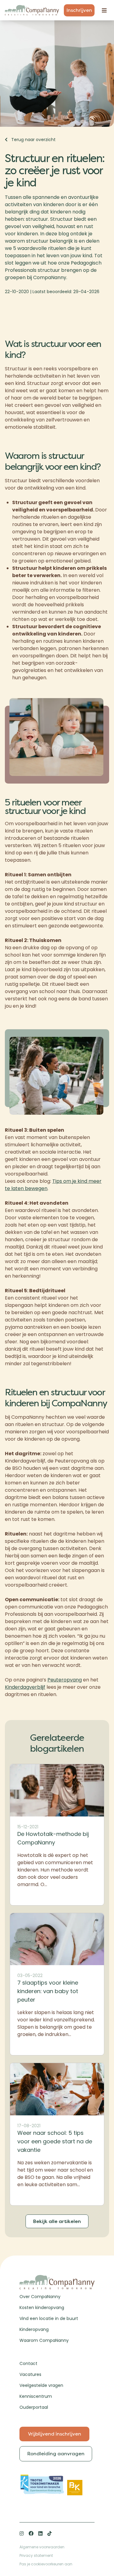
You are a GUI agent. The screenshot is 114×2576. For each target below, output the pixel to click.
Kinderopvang (34, 2329)
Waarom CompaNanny (44, 2340)
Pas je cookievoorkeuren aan (46, 2564)
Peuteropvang (65, 1680)
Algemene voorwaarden (42, 2547)
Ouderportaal (34, 2407)
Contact (28, 2363)
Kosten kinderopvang (42, 2308)
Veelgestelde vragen (41, 2385)
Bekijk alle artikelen (57, 2221)
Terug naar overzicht (33, 140)
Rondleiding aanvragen (56, 2454)
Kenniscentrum (36, 2396)
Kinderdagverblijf (25, 1687)
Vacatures (30, 2374)
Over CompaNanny (40, 2297)
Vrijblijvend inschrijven (55, 2434)
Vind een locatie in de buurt (49, 2318)
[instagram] (22, 2533)
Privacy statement (36, 2555)
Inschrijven (79, 10)
